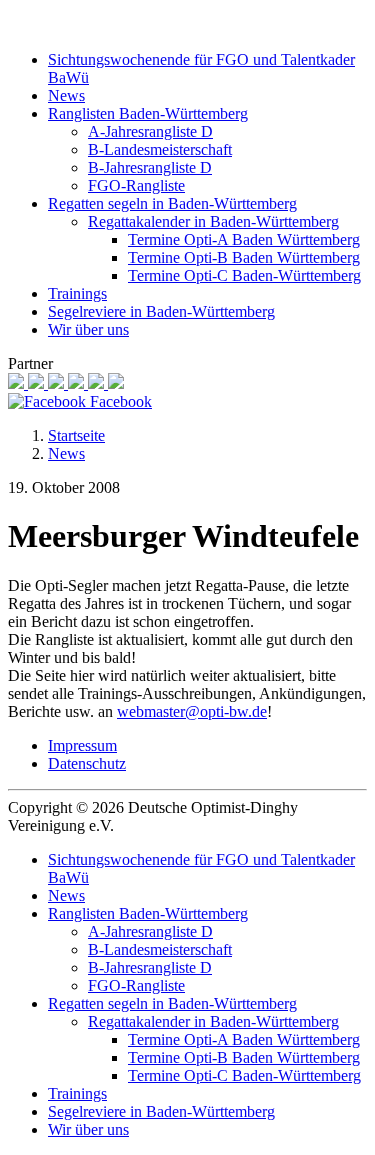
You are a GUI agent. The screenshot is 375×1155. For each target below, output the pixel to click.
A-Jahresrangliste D (150, 131)
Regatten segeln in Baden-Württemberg (172, 203)
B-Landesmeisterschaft (160, 149)
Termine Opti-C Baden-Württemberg (244, 275)
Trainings (77, 293)
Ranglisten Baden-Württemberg (148, 113)
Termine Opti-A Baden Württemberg (244, 239)
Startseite (76, 435)
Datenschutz (87, 763)
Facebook (119, 401)
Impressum (82, 745)
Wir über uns (88, 329)
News (66, 95)
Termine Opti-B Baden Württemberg (244, 257)
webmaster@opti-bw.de (192, 711)
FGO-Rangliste (136, 185)
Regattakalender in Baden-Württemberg (213, 221)
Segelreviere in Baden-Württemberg (161, 311)
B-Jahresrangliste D (150, 167)
